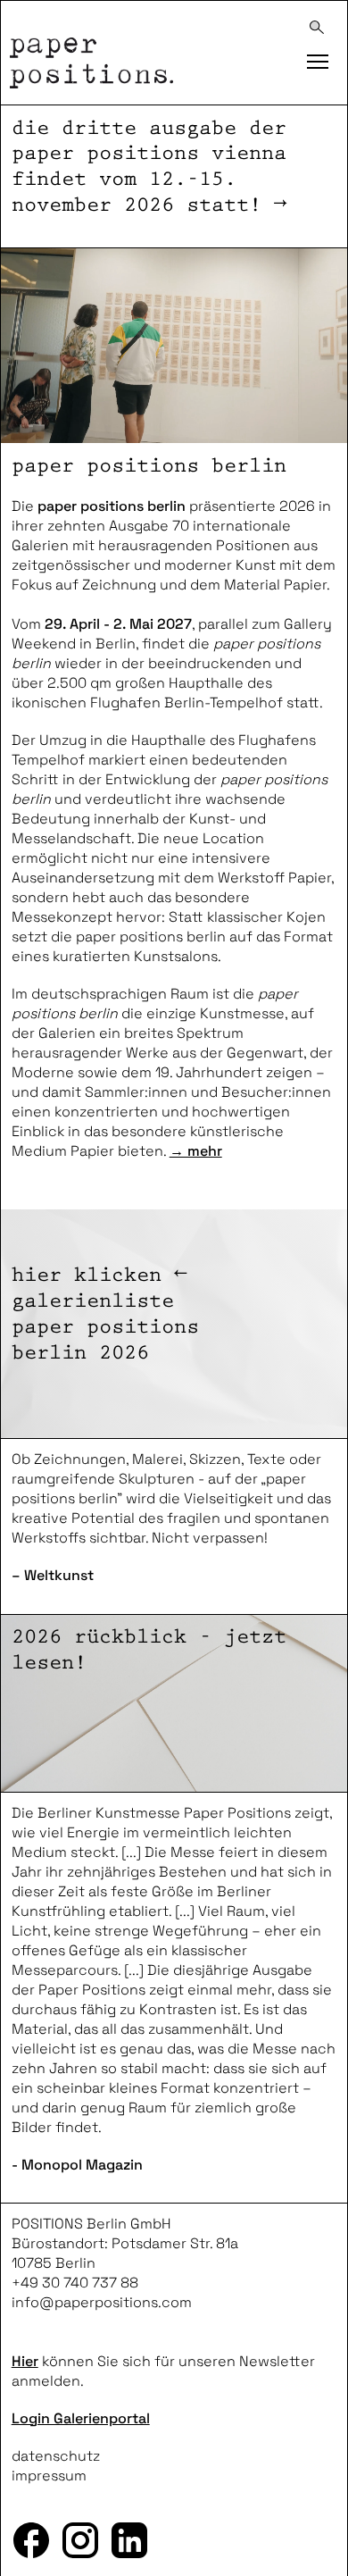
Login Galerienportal (81, 2418)
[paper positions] (139, 54)
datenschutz (56, 2456)
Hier (25, 2361)
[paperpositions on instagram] (81, 2541)
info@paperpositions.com (102, 2302)
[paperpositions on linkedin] (130, 2541)
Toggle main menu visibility (317, 58)
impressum (49, 2476)
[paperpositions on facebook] (32, 2541)
